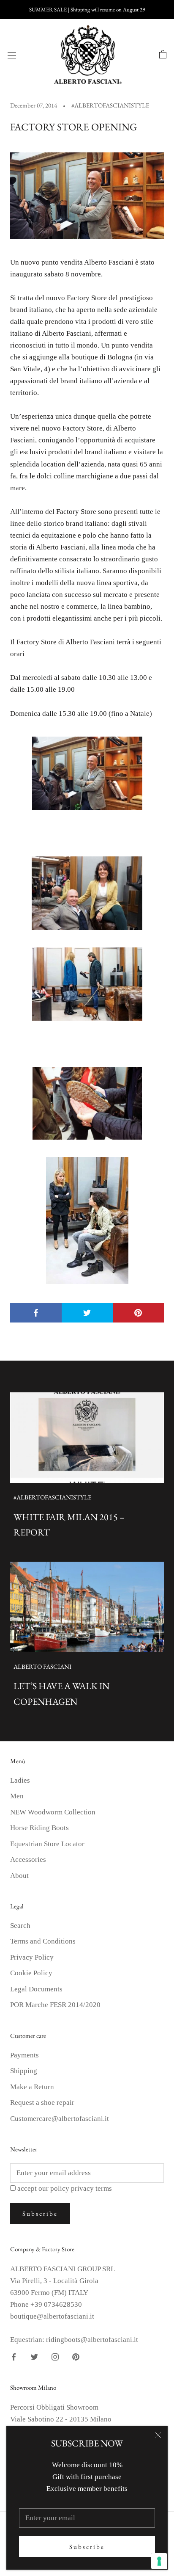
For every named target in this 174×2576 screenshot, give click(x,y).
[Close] (158, 2435)
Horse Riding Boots (39, 1828)
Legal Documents (36, 1989)
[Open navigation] (12, 55)
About (19, 1876)
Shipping (24, 2071)
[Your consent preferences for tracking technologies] (159, 2561)
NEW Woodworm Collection (53, 1812)
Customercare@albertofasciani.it (60, 2119)
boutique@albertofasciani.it (52, 2316)
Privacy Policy (32, 1957)
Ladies (20, 1780)
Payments (24, 2055)
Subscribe (87, 2547)
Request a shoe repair (42, 2102)
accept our (65, 2188)
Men (17, 1796)
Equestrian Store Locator (47, 1844)
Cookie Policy (31, 1973)
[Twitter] (34, 2356)
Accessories (28, 1860)
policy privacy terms (81, 2188)
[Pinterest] (76, 2356)
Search (20, 1926)
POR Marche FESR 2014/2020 (55, 2005)
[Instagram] (55, 2356)
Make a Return (32, 2087)
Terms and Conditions (43, 1941)
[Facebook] (14, 2356)
